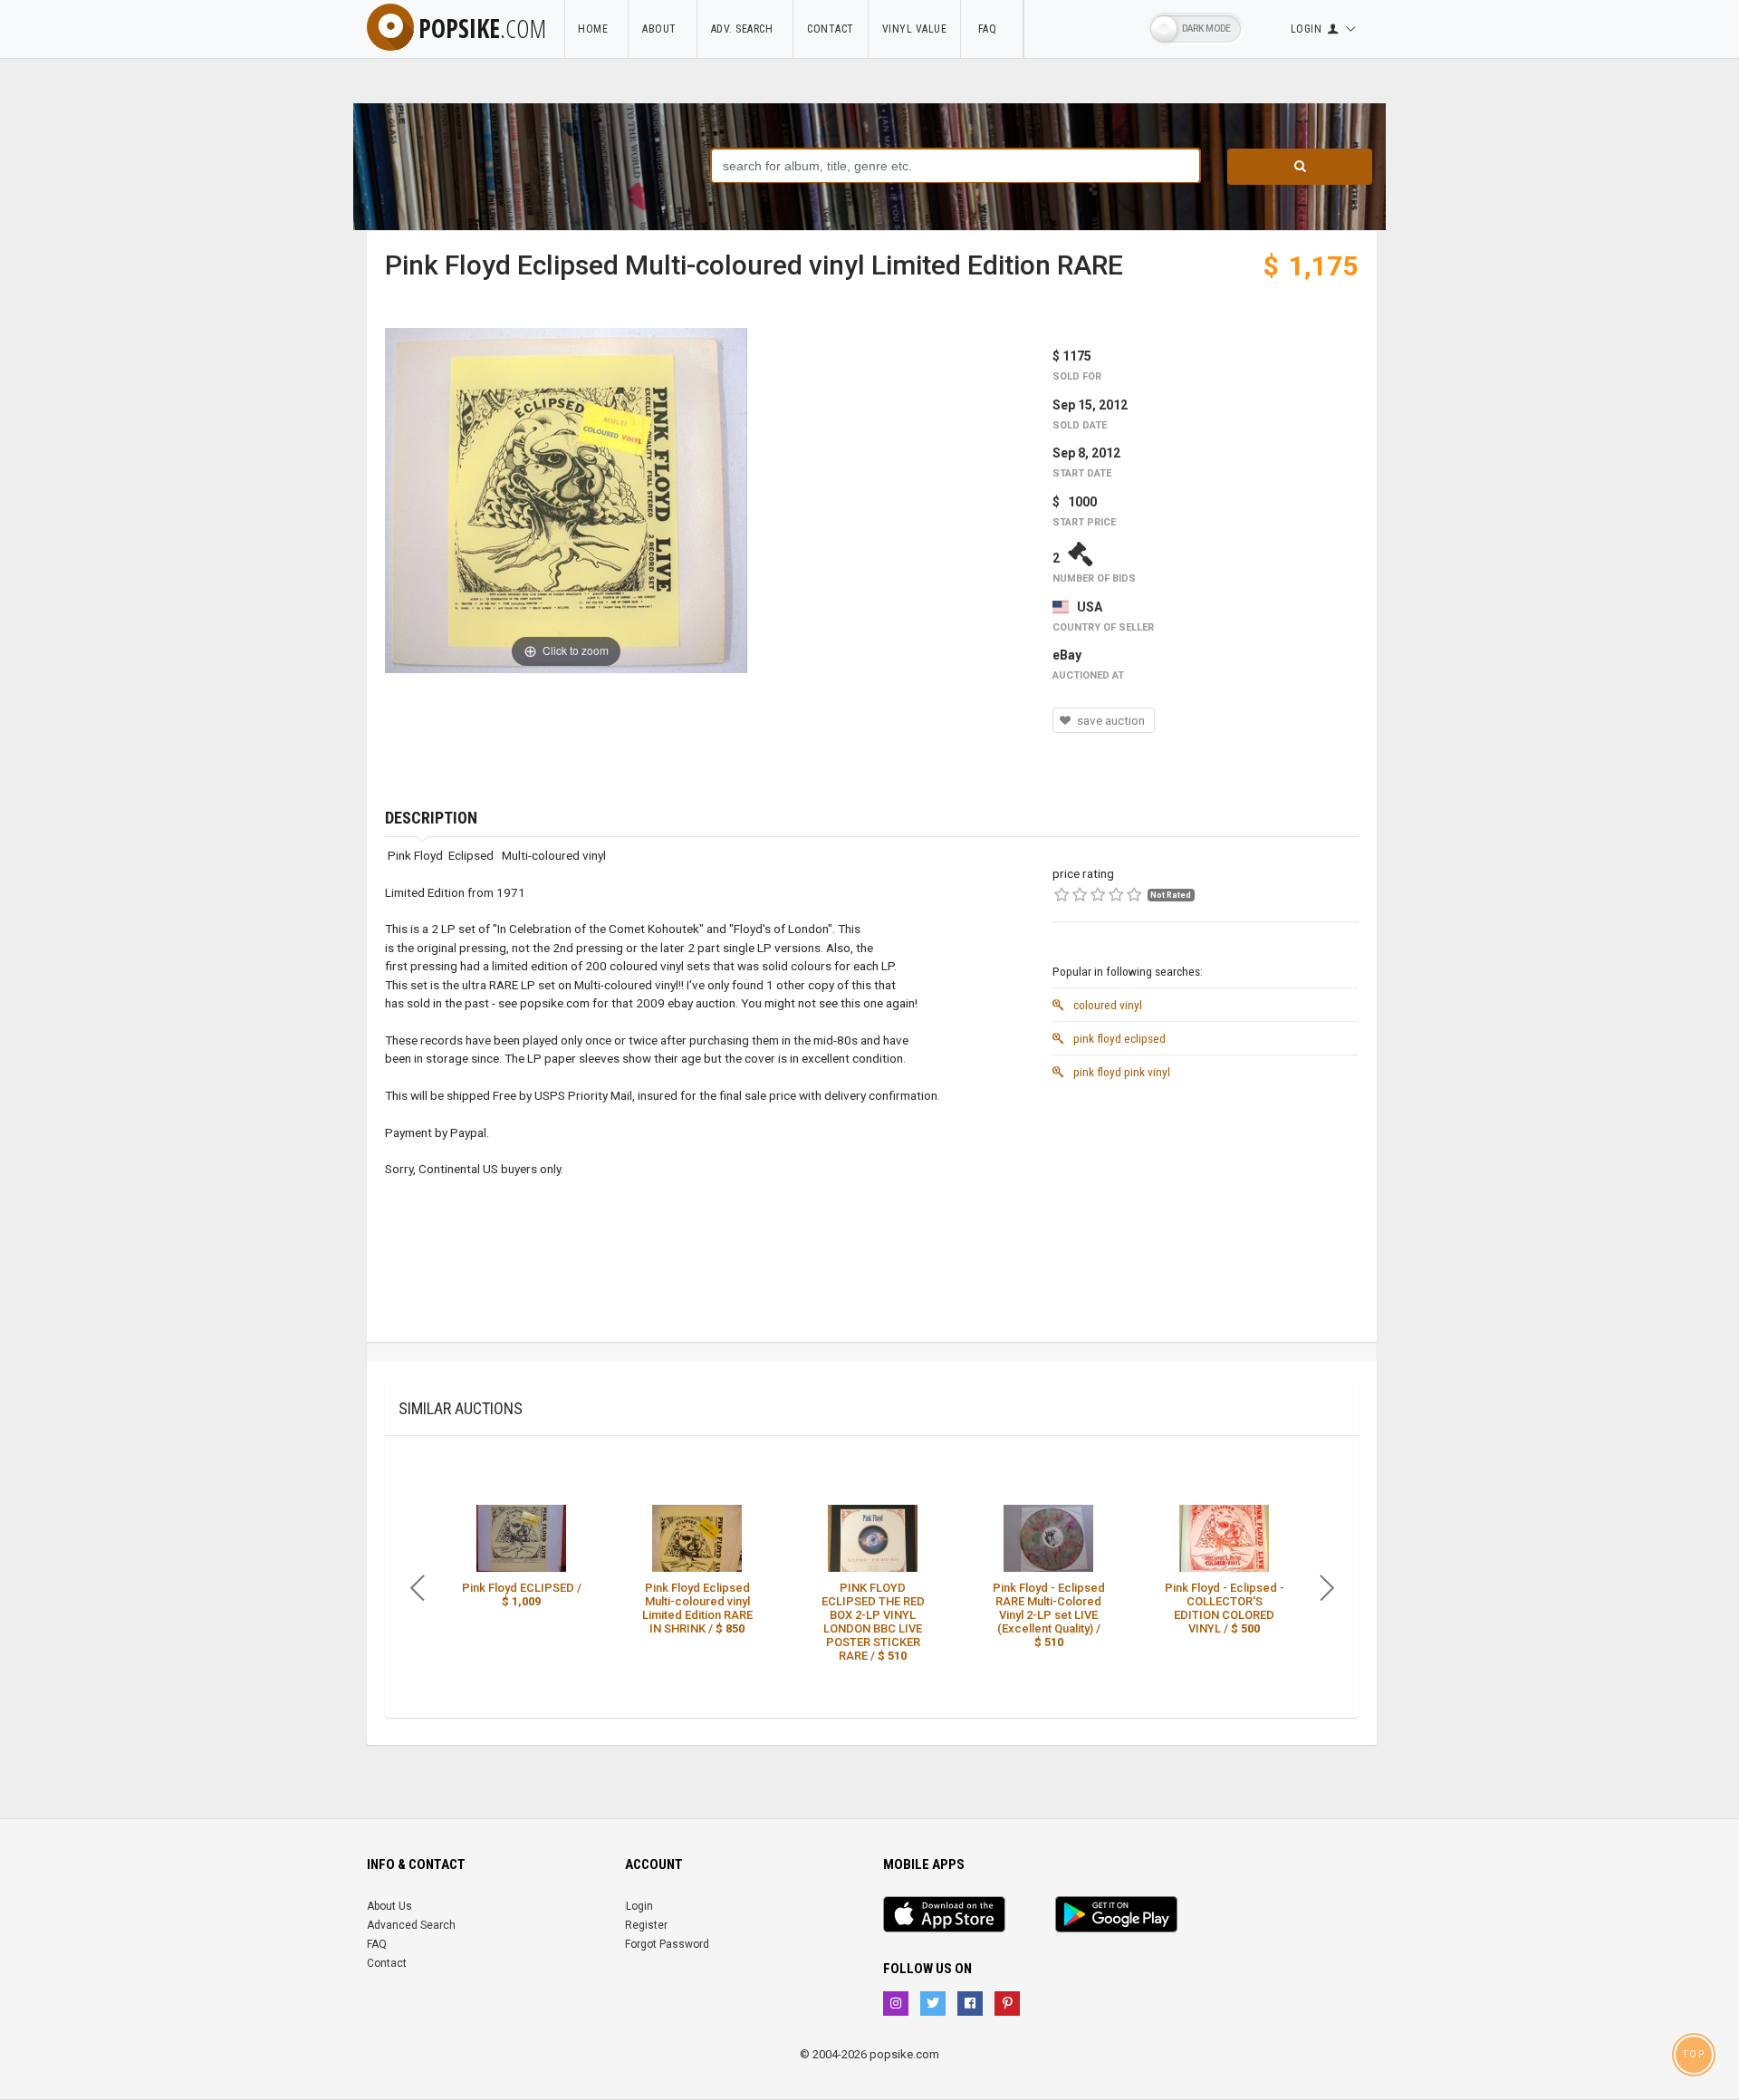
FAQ (992, 29)
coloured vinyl (1106, 1005)
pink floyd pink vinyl (1120, 1072)
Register (646, 1925)
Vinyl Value (915, 29)
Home (596, 29)
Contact (831, 29)
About (663, 29)
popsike (482, 28)
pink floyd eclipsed (1118, 1038)
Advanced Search (411, 1925)
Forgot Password (667, 1944)
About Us (389, 1906)
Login (639, 1906)
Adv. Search (745, 29)
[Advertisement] (1206, 1215)
